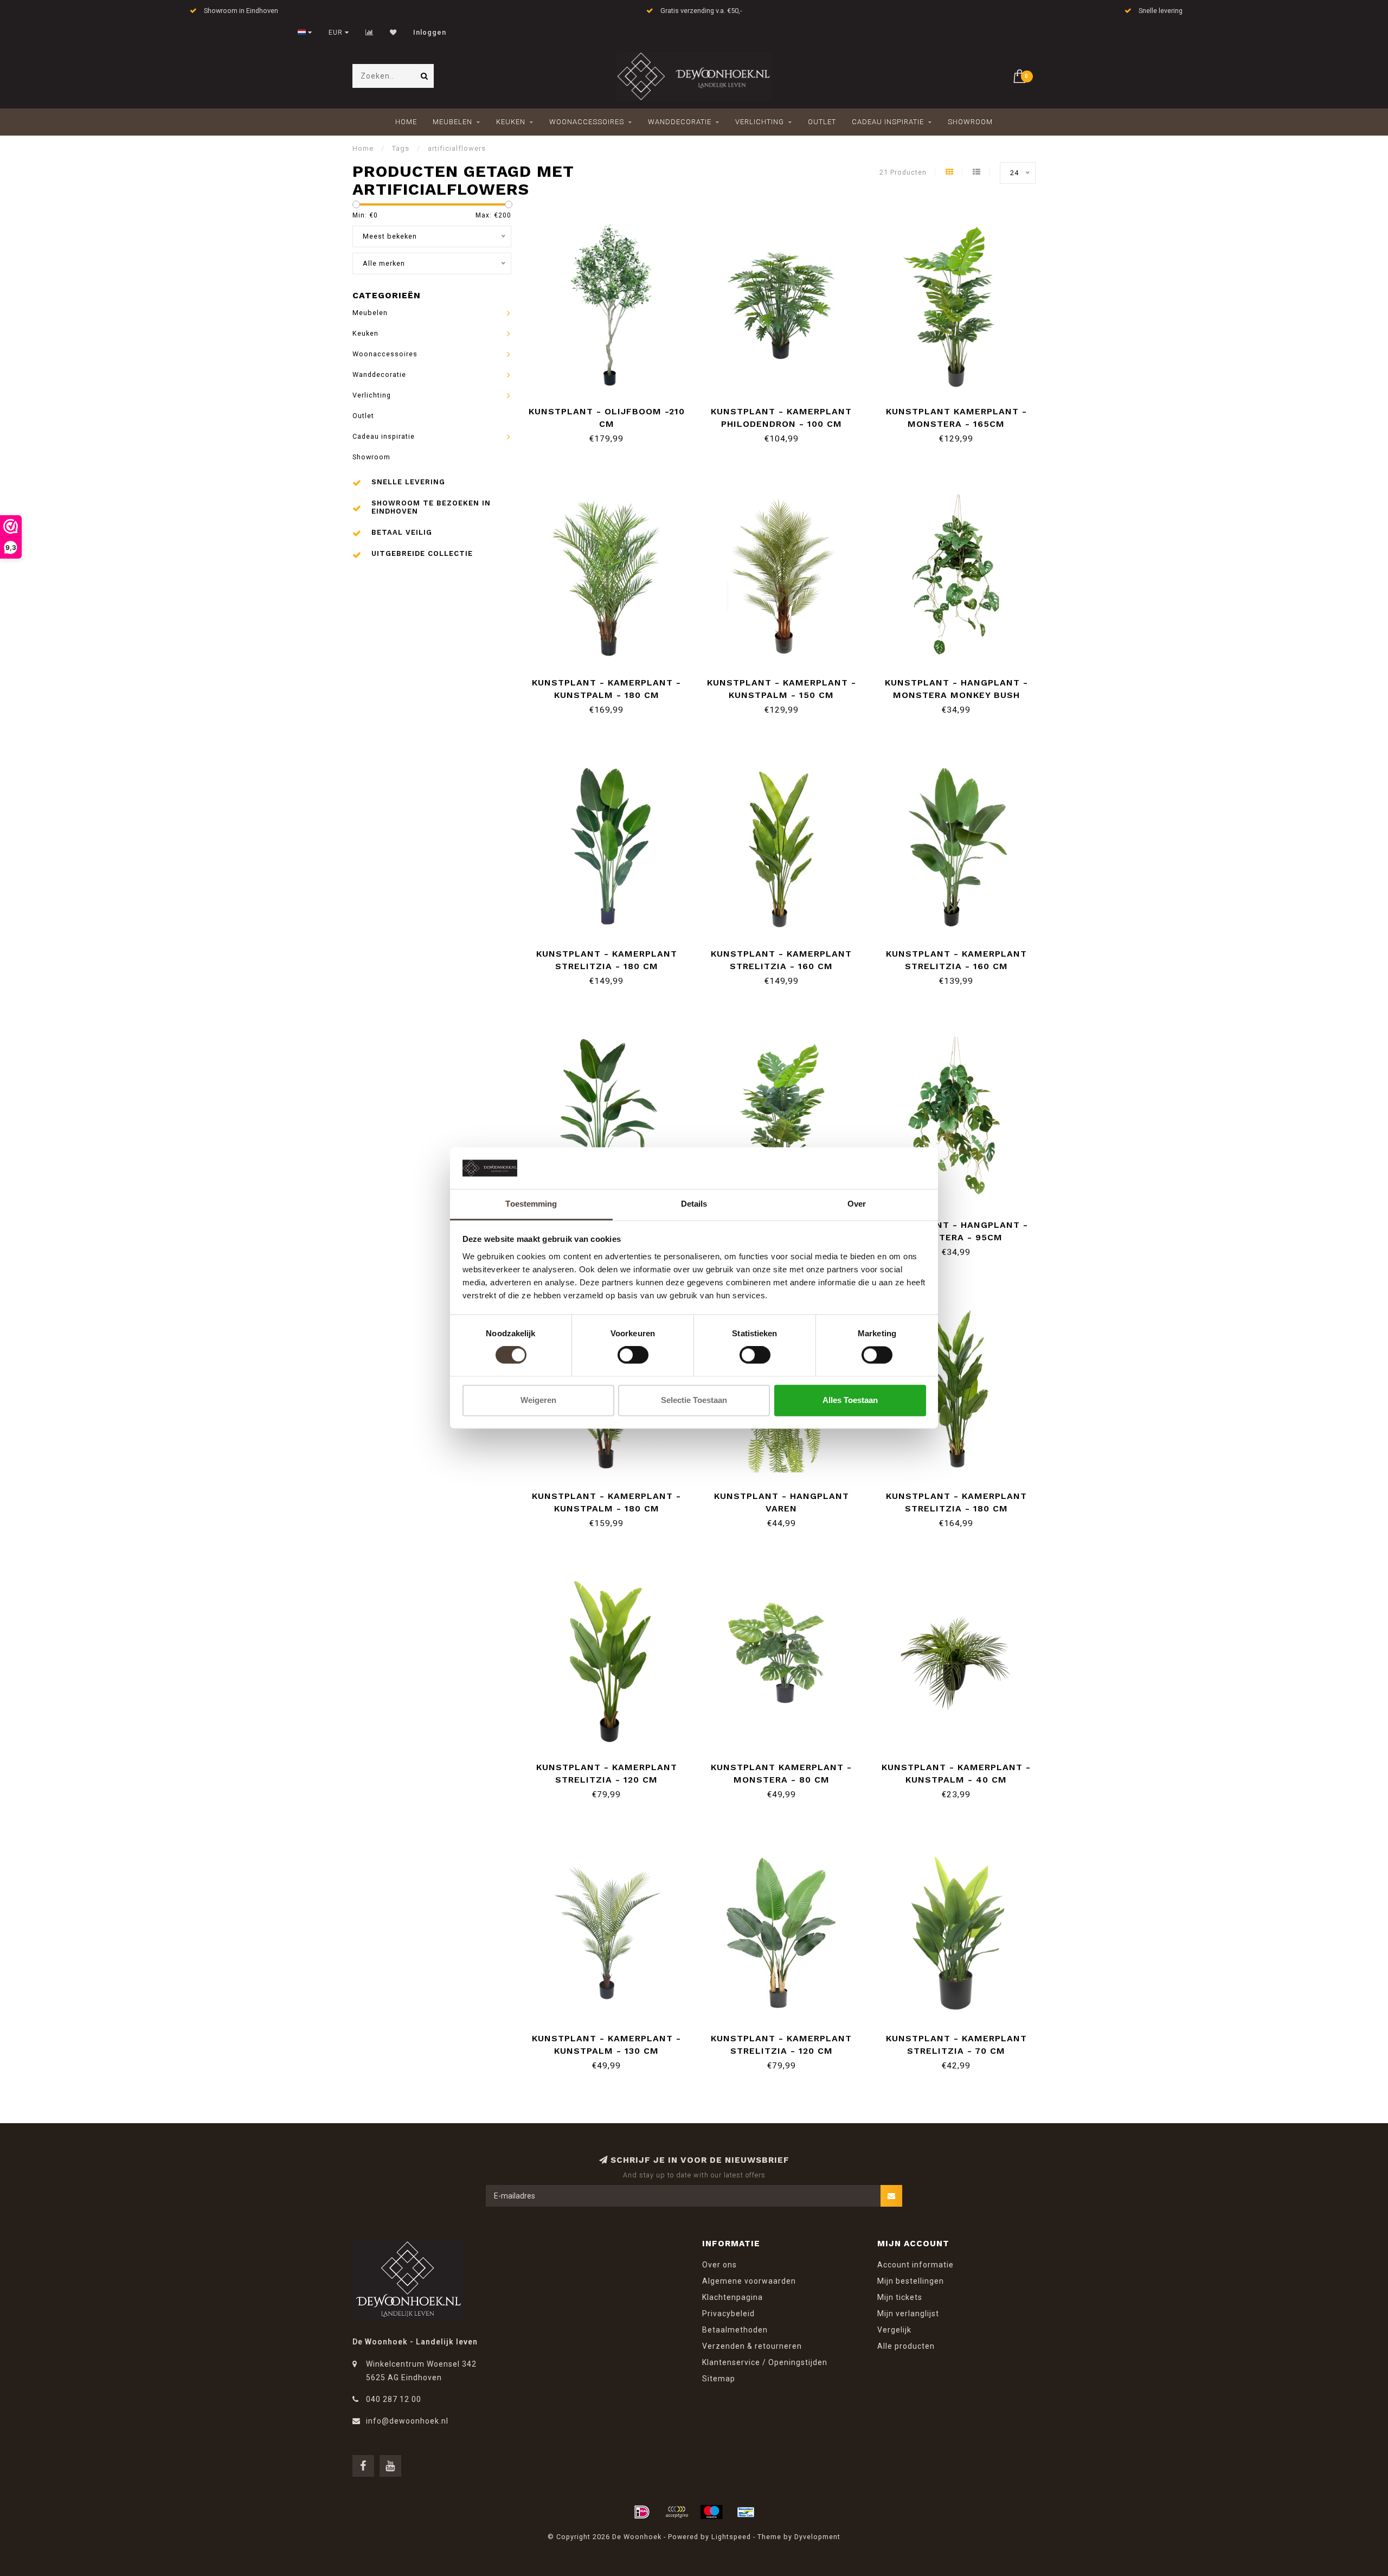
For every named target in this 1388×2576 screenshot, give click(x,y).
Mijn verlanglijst (908, 2314)
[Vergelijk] (370, 33)
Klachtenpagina (732, 2297)
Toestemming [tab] (531, 1204)
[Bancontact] (746, 2512)
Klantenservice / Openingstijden (765, 2362)
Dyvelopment (817, 2537)
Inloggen (430, 33)
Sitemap (719, 2379)
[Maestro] (711, 2512)
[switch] (633, 1355)
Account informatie (915, 2265)
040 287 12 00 (394, 2399)
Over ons (719, 2265)
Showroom (970, 122)
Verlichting (760, 122)
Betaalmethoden (735, 2330)
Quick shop (612, 408)
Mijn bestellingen (911, 2281)
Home (406, 122)
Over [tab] (857, 1204)
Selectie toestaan (694, 1400)
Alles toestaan (850, 1400)
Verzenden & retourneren (752, 2346)
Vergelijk (894, 2330)
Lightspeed (731, 2537)
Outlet (822, 122)
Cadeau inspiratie (888, 122)
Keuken (511, 122)
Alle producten (906, 2346)
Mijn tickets (900, 2297)
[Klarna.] (677, 2512)
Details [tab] (694, 1204)
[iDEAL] (642, 2512)
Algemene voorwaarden (749, 2281)
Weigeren (538, 1400)
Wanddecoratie (680, 122)
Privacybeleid (728, 2314)
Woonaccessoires (587, 122)
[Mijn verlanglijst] (393, 33)
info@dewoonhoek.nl (407, 2421)
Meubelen (452, 122)
